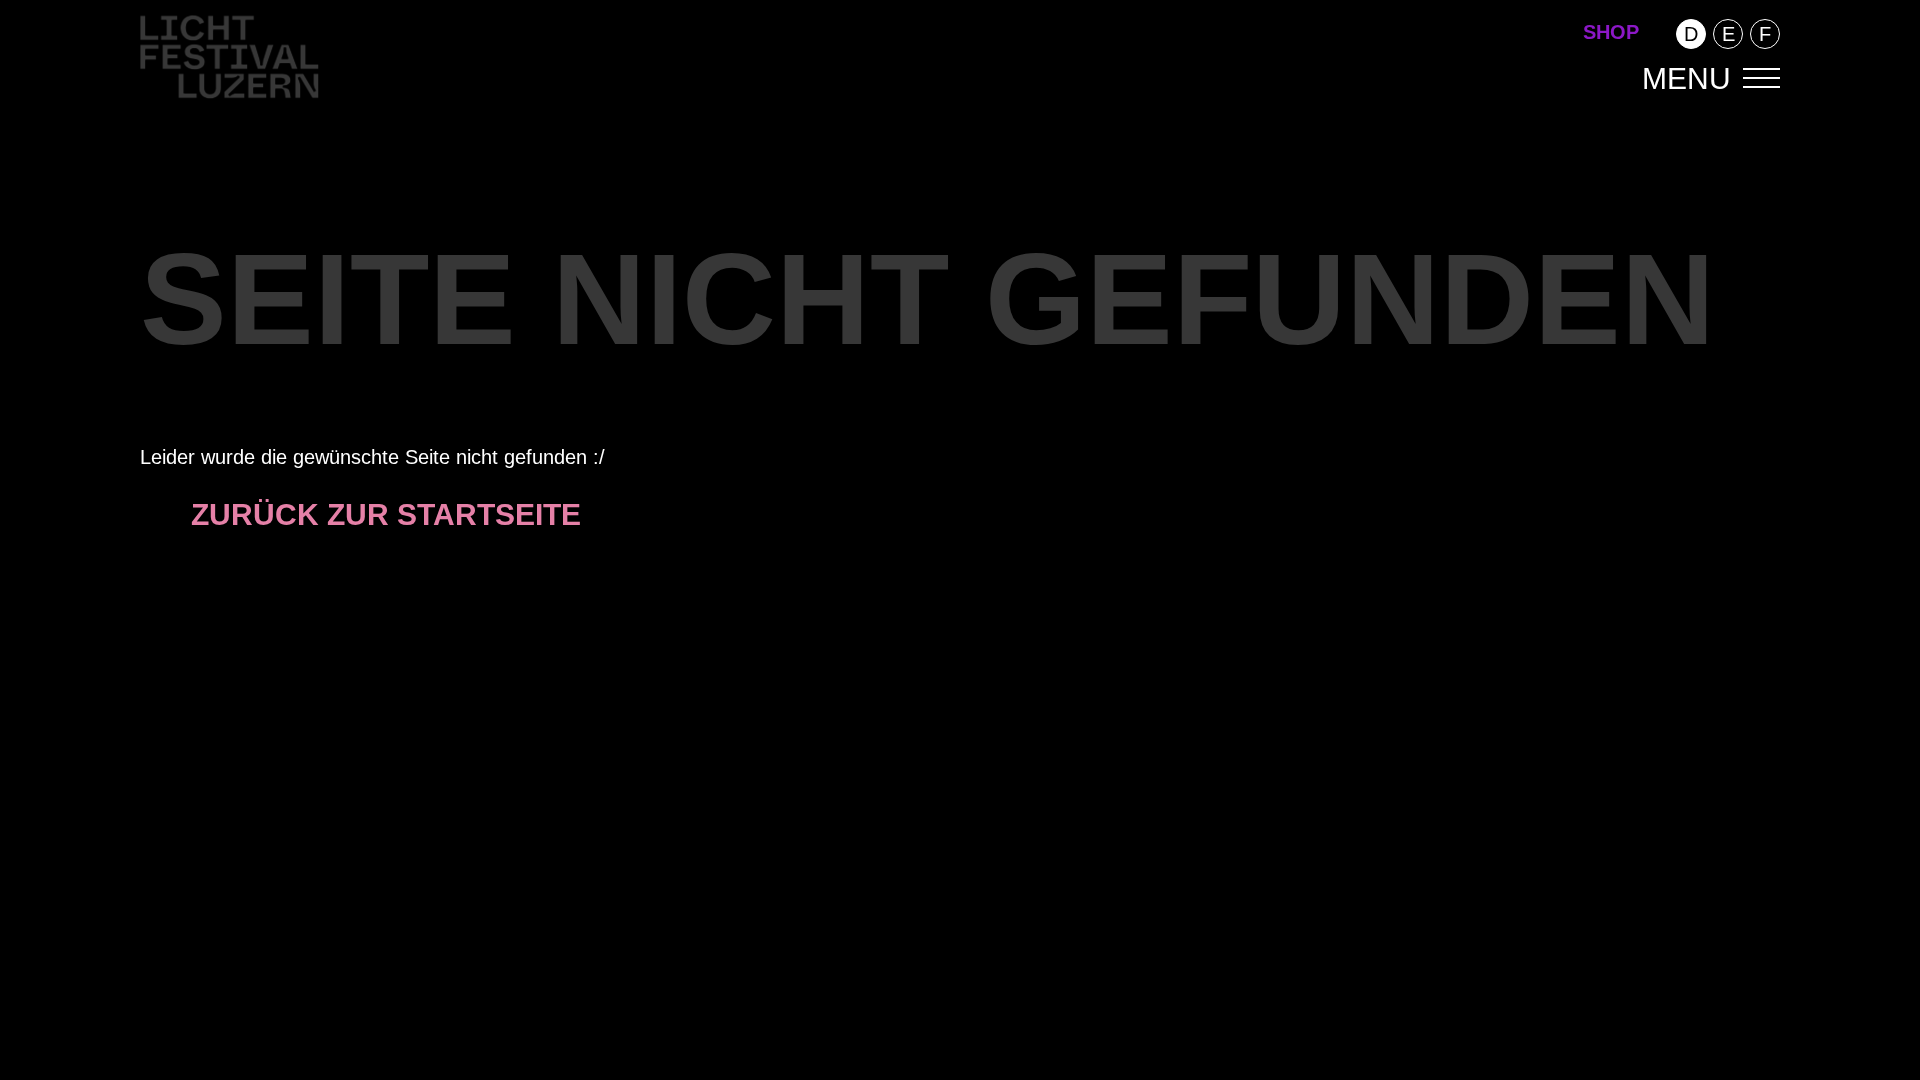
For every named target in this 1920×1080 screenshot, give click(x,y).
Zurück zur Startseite (386, 514)
